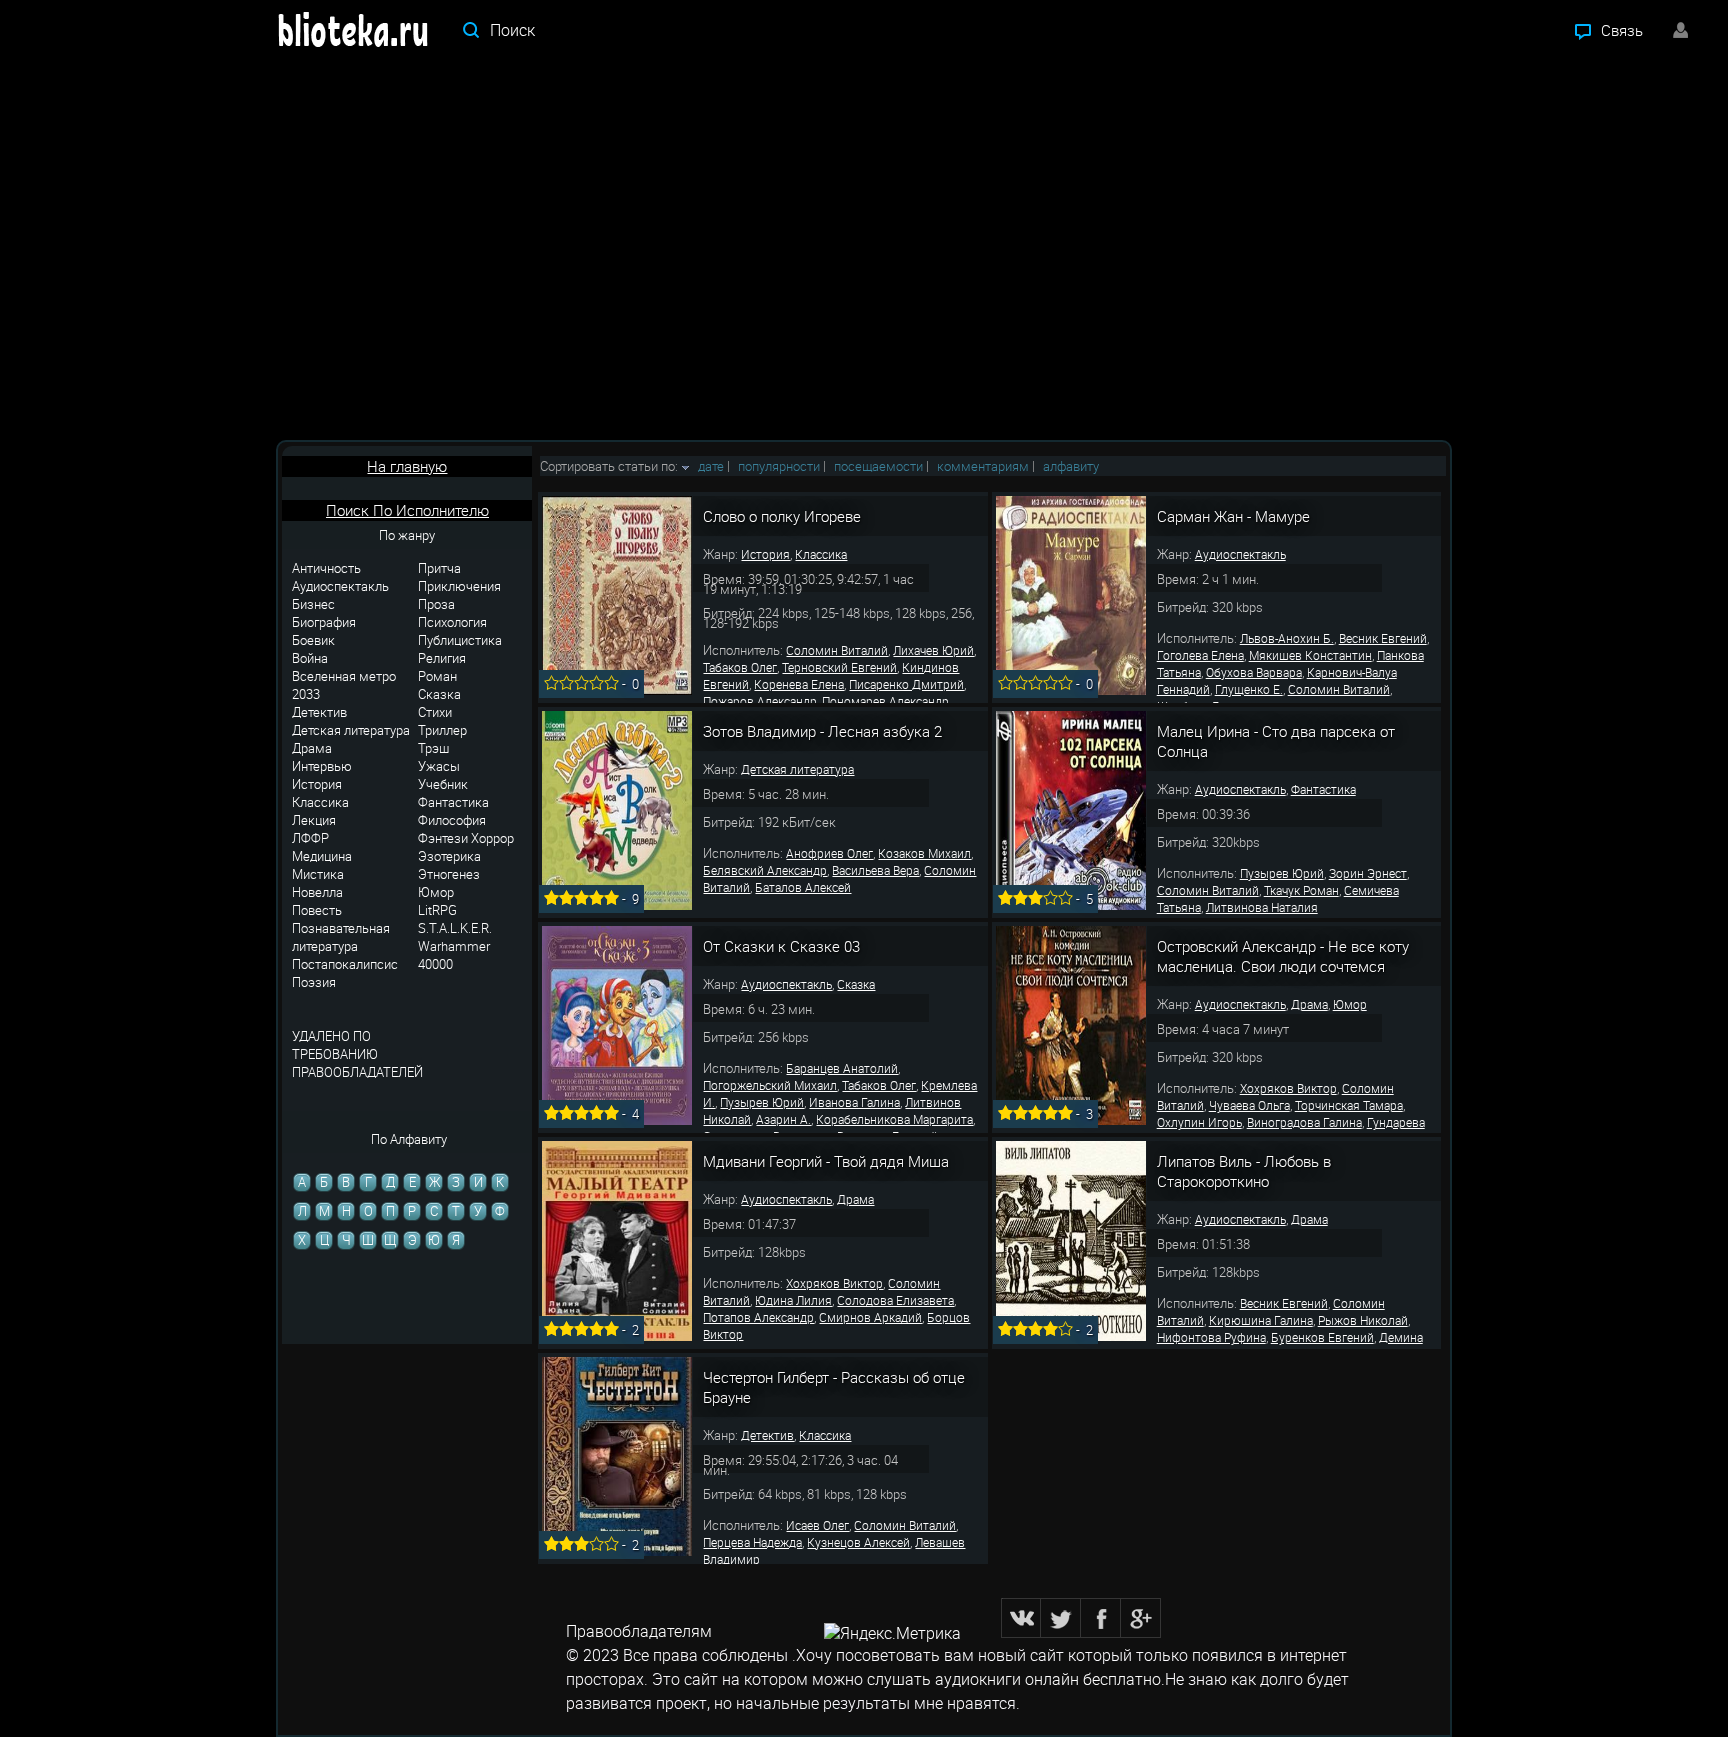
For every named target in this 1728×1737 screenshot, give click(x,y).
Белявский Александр (765, 870)
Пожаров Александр (760, 701)
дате (711, 466)
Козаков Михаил (924, 853)
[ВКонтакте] (1021, 1618)
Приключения (459, 586)
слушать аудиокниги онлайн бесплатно (1014, 1679)
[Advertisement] (864, 250)
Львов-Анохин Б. (1287, 638)
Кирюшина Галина (1261, 1320)
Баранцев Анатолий (842, 1068)
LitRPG (437, 910)
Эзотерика (449, 856)
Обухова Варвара (1254, 672)
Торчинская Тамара (1349, 1105)
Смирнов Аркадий (870, 1317)
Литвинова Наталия (1262, 907)
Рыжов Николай (1363, 1320)
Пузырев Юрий (1282, 873)
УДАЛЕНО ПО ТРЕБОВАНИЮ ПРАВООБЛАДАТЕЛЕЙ (357, 1054)
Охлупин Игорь (1199, 1122)
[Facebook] (1101, 1618)
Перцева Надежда (752, 1542)
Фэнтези (443, 838)
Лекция (314, 820)
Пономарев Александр (885, 701)
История (317, 784)
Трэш (433, 748)
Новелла (317, 892)
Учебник (443, 784)
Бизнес (313, 604)
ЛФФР (310, 838)
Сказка (439, 694)
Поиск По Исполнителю (407, 510)
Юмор (436, 892)
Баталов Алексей (803, 887)
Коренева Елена (799, 684)
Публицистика (460, 640)
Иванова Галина (854, 1102)
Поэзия (314, 982)
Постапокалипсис (345, 964)
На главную (407, 466)
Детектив (319, 712)
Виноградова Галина (1304, 1122)
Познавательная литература (341, 937)
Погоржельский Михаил (770, 1085)
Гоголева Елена (1200, 655)
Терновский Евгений (839, 667)
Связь (1622, 30)
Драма (312, 748)
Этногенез (449, 874)
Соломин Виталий (837, 650)
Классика (320, 802)
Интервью (322, 766)
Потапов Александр (758, 1317)
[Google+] (1141, 1618)
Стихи (435, 712)
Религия (442, 658)
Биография (324, 622)
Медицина (322, 856)
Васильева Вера (875, 870)
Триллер (442, 730)
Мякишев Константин (1310, 655)
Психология (452, 622)
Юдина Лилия (793, 1300)
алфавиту (1071, 466)
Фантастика (453, 802)
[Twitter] (1061, 1618)
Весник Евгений (1383, 638)
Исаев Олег (817, 1525)
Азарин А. (783, 1119)
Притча (439, 568)
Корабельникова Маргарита (894, 1119)
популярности (779, 466)
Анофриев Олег (829, 853)
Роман (437, 676)
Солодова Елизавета (895, 1300)
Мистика (318, 874)
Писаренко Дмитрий (906, 684)
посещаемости (878, 466)
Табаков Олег (740, 667)
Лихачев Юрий (933, 650)
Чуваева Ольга (1249, 1105)
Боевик (313, 640)
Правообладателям (639, 1631)
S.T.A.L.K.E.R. (455, 928)
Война (310, 658)
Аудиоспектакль (340, 586)
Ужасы (439, 766)
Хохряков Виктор (1288, 1088)
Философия (452, 820)
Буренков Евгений (1322, 1337)
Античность (326, 568)
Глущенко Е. (1249, 689)
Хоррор (492, 838)
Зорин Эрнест (1368, 873)
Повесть (317, 910)
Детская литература (351, 730)
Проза (436, 604)
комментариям (983, 466)
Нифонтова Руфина (1211, 1337)
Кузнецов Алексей (858, 1542)
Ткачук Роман (1301, 890)
